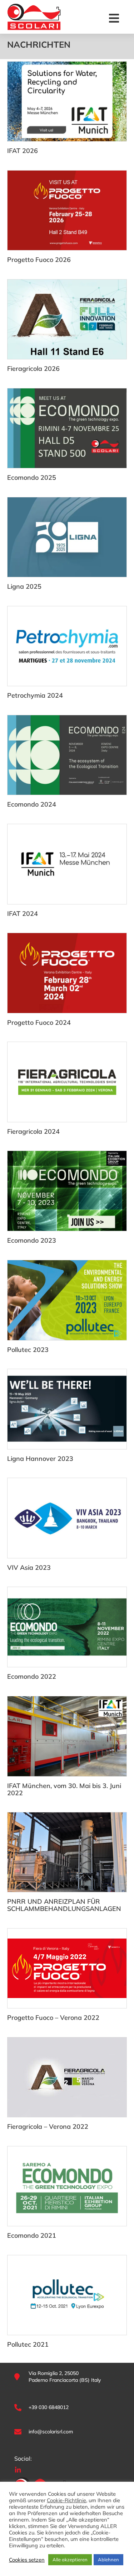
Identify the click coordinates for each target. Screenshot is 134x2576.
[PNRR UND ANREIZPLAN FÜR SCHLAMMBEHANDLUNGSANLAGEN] (67, 1852)
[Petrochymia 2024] (67, 646)
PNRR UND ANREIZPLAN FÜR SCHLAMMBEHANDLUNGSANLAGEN (64, 1905)
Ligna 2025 (24, 586)
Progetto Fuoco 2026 (39, 260)
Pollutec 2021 (28, 2344)
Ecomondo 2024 (32, 804)
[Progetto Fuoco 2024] (67, 973)
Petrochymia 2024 (35, 695)
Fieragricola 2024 (33, 1131)
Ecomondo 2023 (32, 1240)
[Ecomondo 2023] (67, 1191)
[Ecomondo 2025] (67, 428)
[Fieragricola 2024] (67, 1082)
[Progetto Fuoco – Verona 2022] (67, 1968)
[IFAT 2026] (67, 101)
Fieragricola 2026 (33, 369)
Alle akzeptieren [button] (70, 2560)
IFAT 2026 (23, 151)
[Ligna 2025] (67, 537)
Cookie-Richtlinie (66, 2500)
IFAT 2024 (23, 914)
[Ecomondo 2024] (67, 755)
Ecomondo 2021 (32, 2235)
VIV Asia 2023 (29, 1567)
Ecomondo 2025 (32, 477)
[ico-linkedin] (18, 2469)
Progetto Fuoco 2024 (39, 1022)
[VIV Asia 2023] (67, 1518)
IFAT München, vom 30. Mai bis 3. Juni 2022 (64, 1789)
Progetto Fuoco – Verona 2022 (53, 2018)
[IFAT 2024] (67, 864)
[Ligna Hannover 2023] (67, 1409)
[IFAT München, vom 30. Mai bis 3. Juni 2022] (67, 1736)
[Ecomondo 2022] (67, 1627)
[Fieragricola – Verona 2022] (67, 2077)
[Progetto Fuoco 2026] (67, 210)
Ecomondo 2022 (32, 1676)
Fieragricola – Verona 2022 (48, 2126)
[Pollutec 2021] (67, 2295)
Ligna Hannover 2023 (40, 1459)
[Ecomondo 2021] (67, 2186)
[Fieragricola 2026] (67, 319)
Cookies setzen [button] (27, 2560)
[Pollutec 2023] (67, 1300)
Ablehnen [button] (108, 2560)
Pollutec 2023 (28, 1350)
